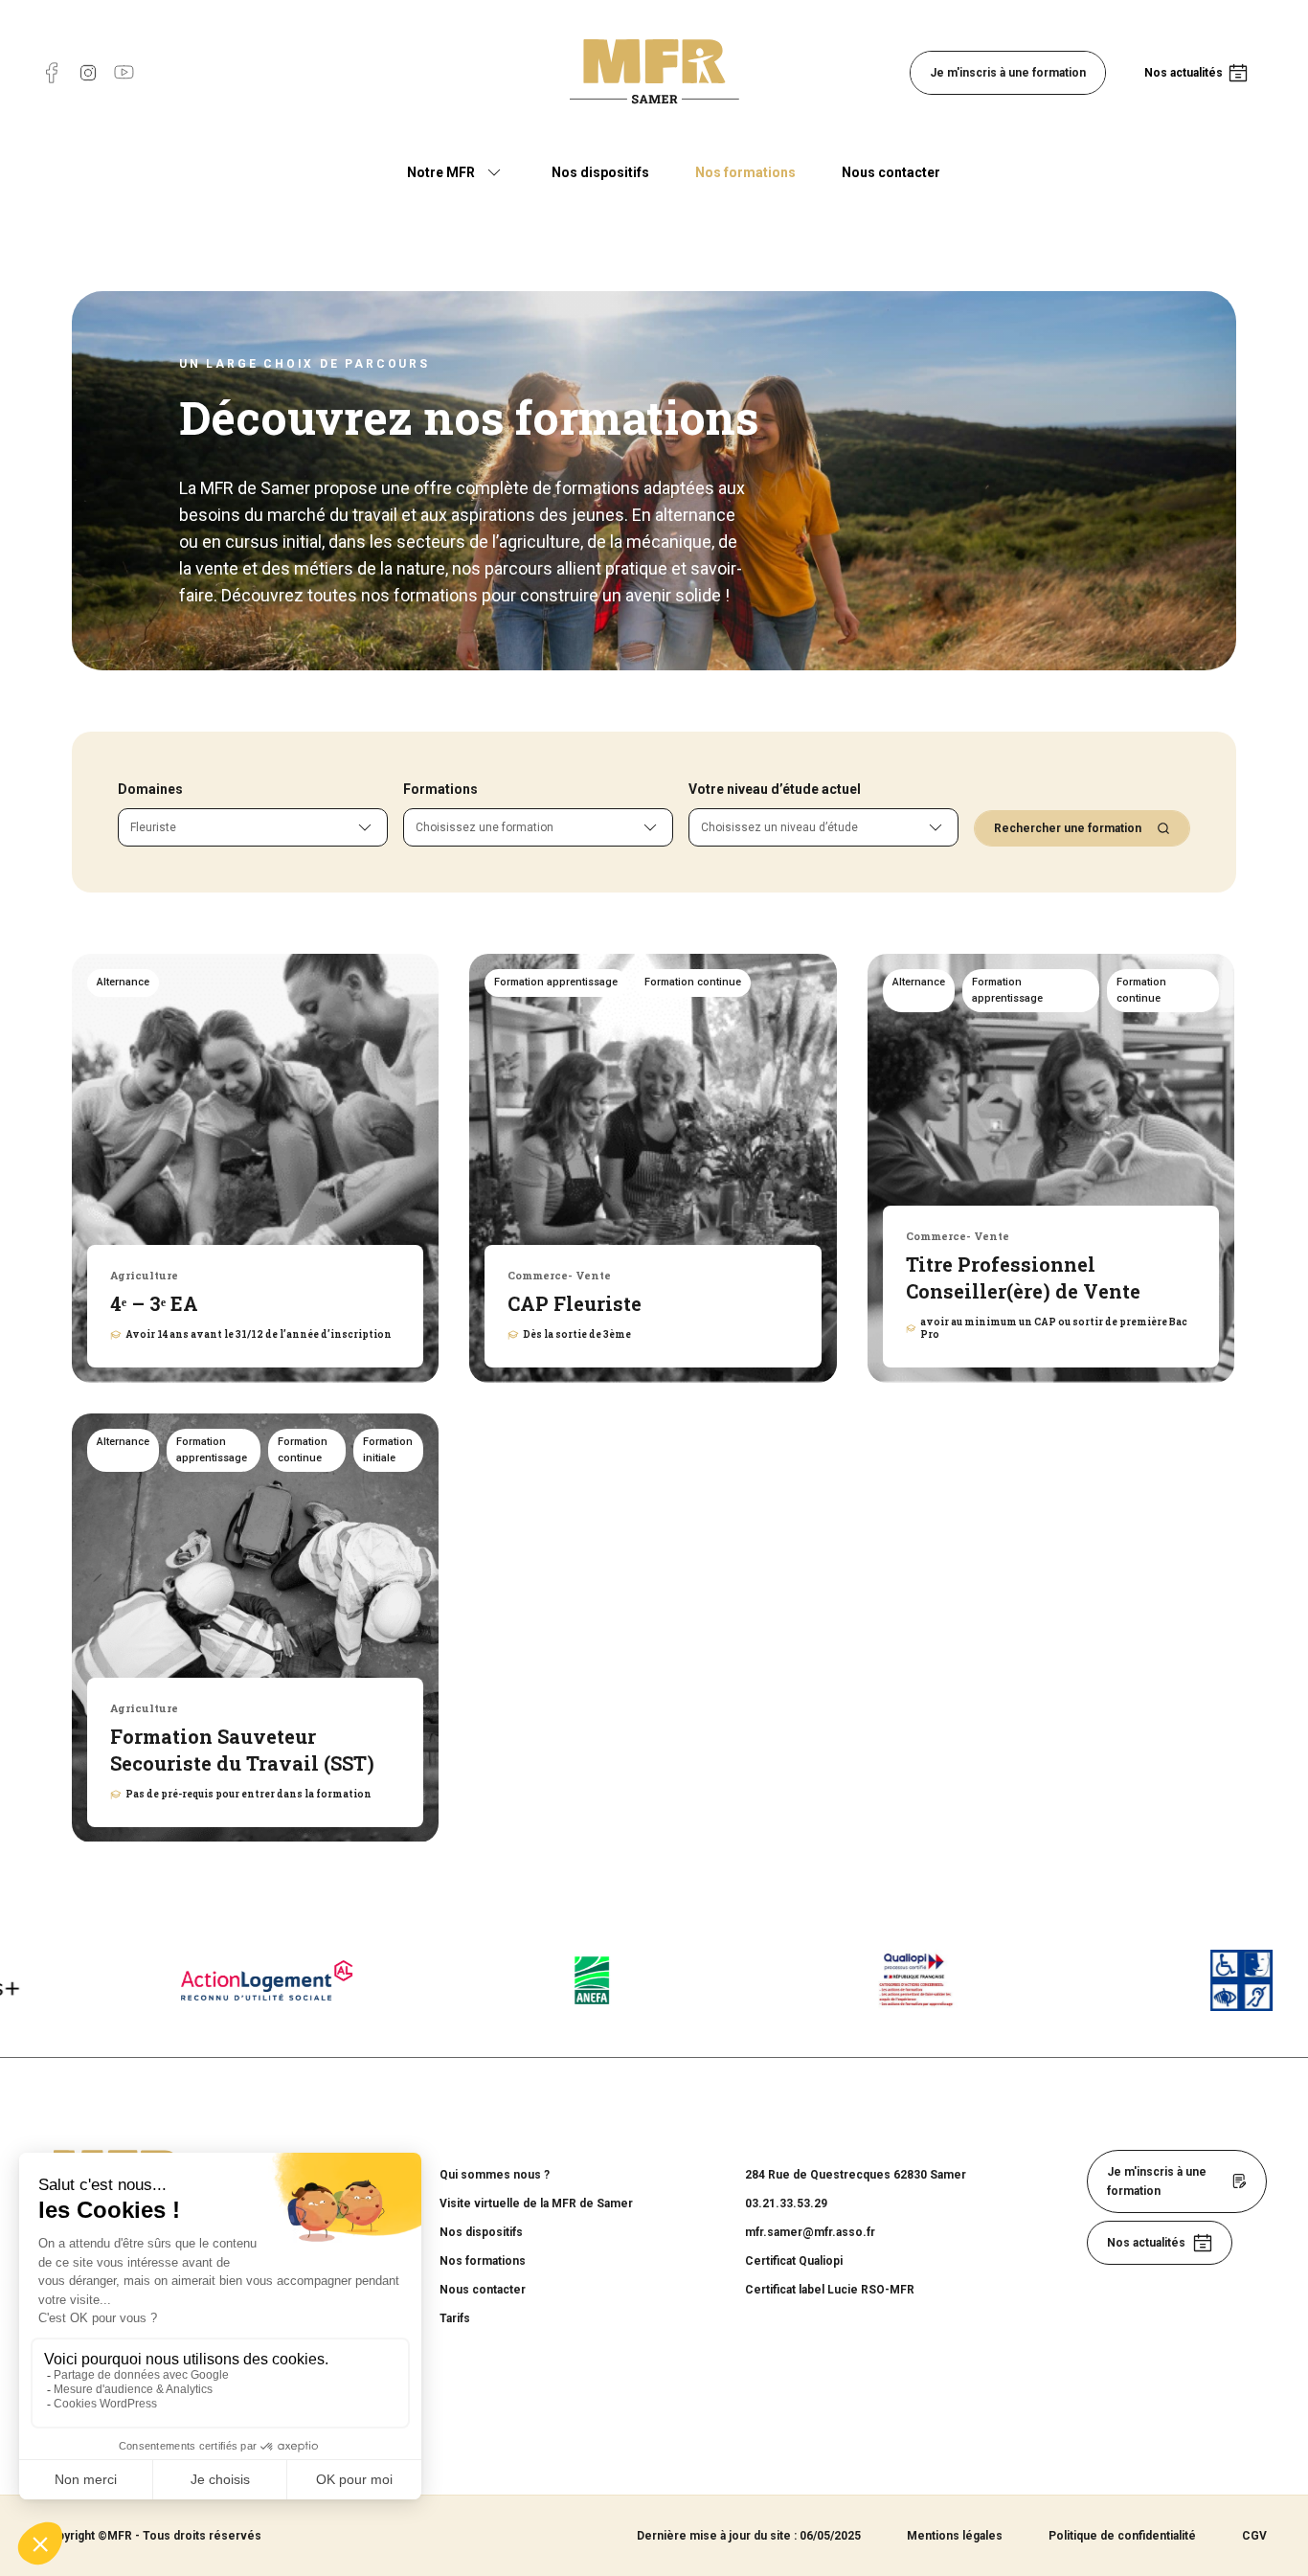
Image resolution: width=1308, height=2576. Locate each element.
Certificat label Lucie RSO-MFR (830, 2290)
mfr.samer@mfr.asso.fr (810, 2232)
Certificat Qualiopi (794, 2261)
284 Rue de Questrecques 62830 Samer (856, 2175)
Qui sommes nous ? (495, 2175)
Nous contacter (891, 172)
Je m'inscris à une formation (1008, 73)
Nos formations (745, 172)
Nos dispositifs (600, 172)
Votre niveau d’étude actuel (775, 789)
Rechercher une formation (1068, 828)
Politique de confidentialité (1122, 2536)
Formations (440, 789)
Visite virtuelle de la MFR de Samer (536, 2203)
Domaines (150, 789)
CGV (1254, 2536)
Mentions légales (955, 2536)
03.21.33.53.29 (786, 2203)
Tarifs (455, 2318)
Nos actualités (1184, 73)
